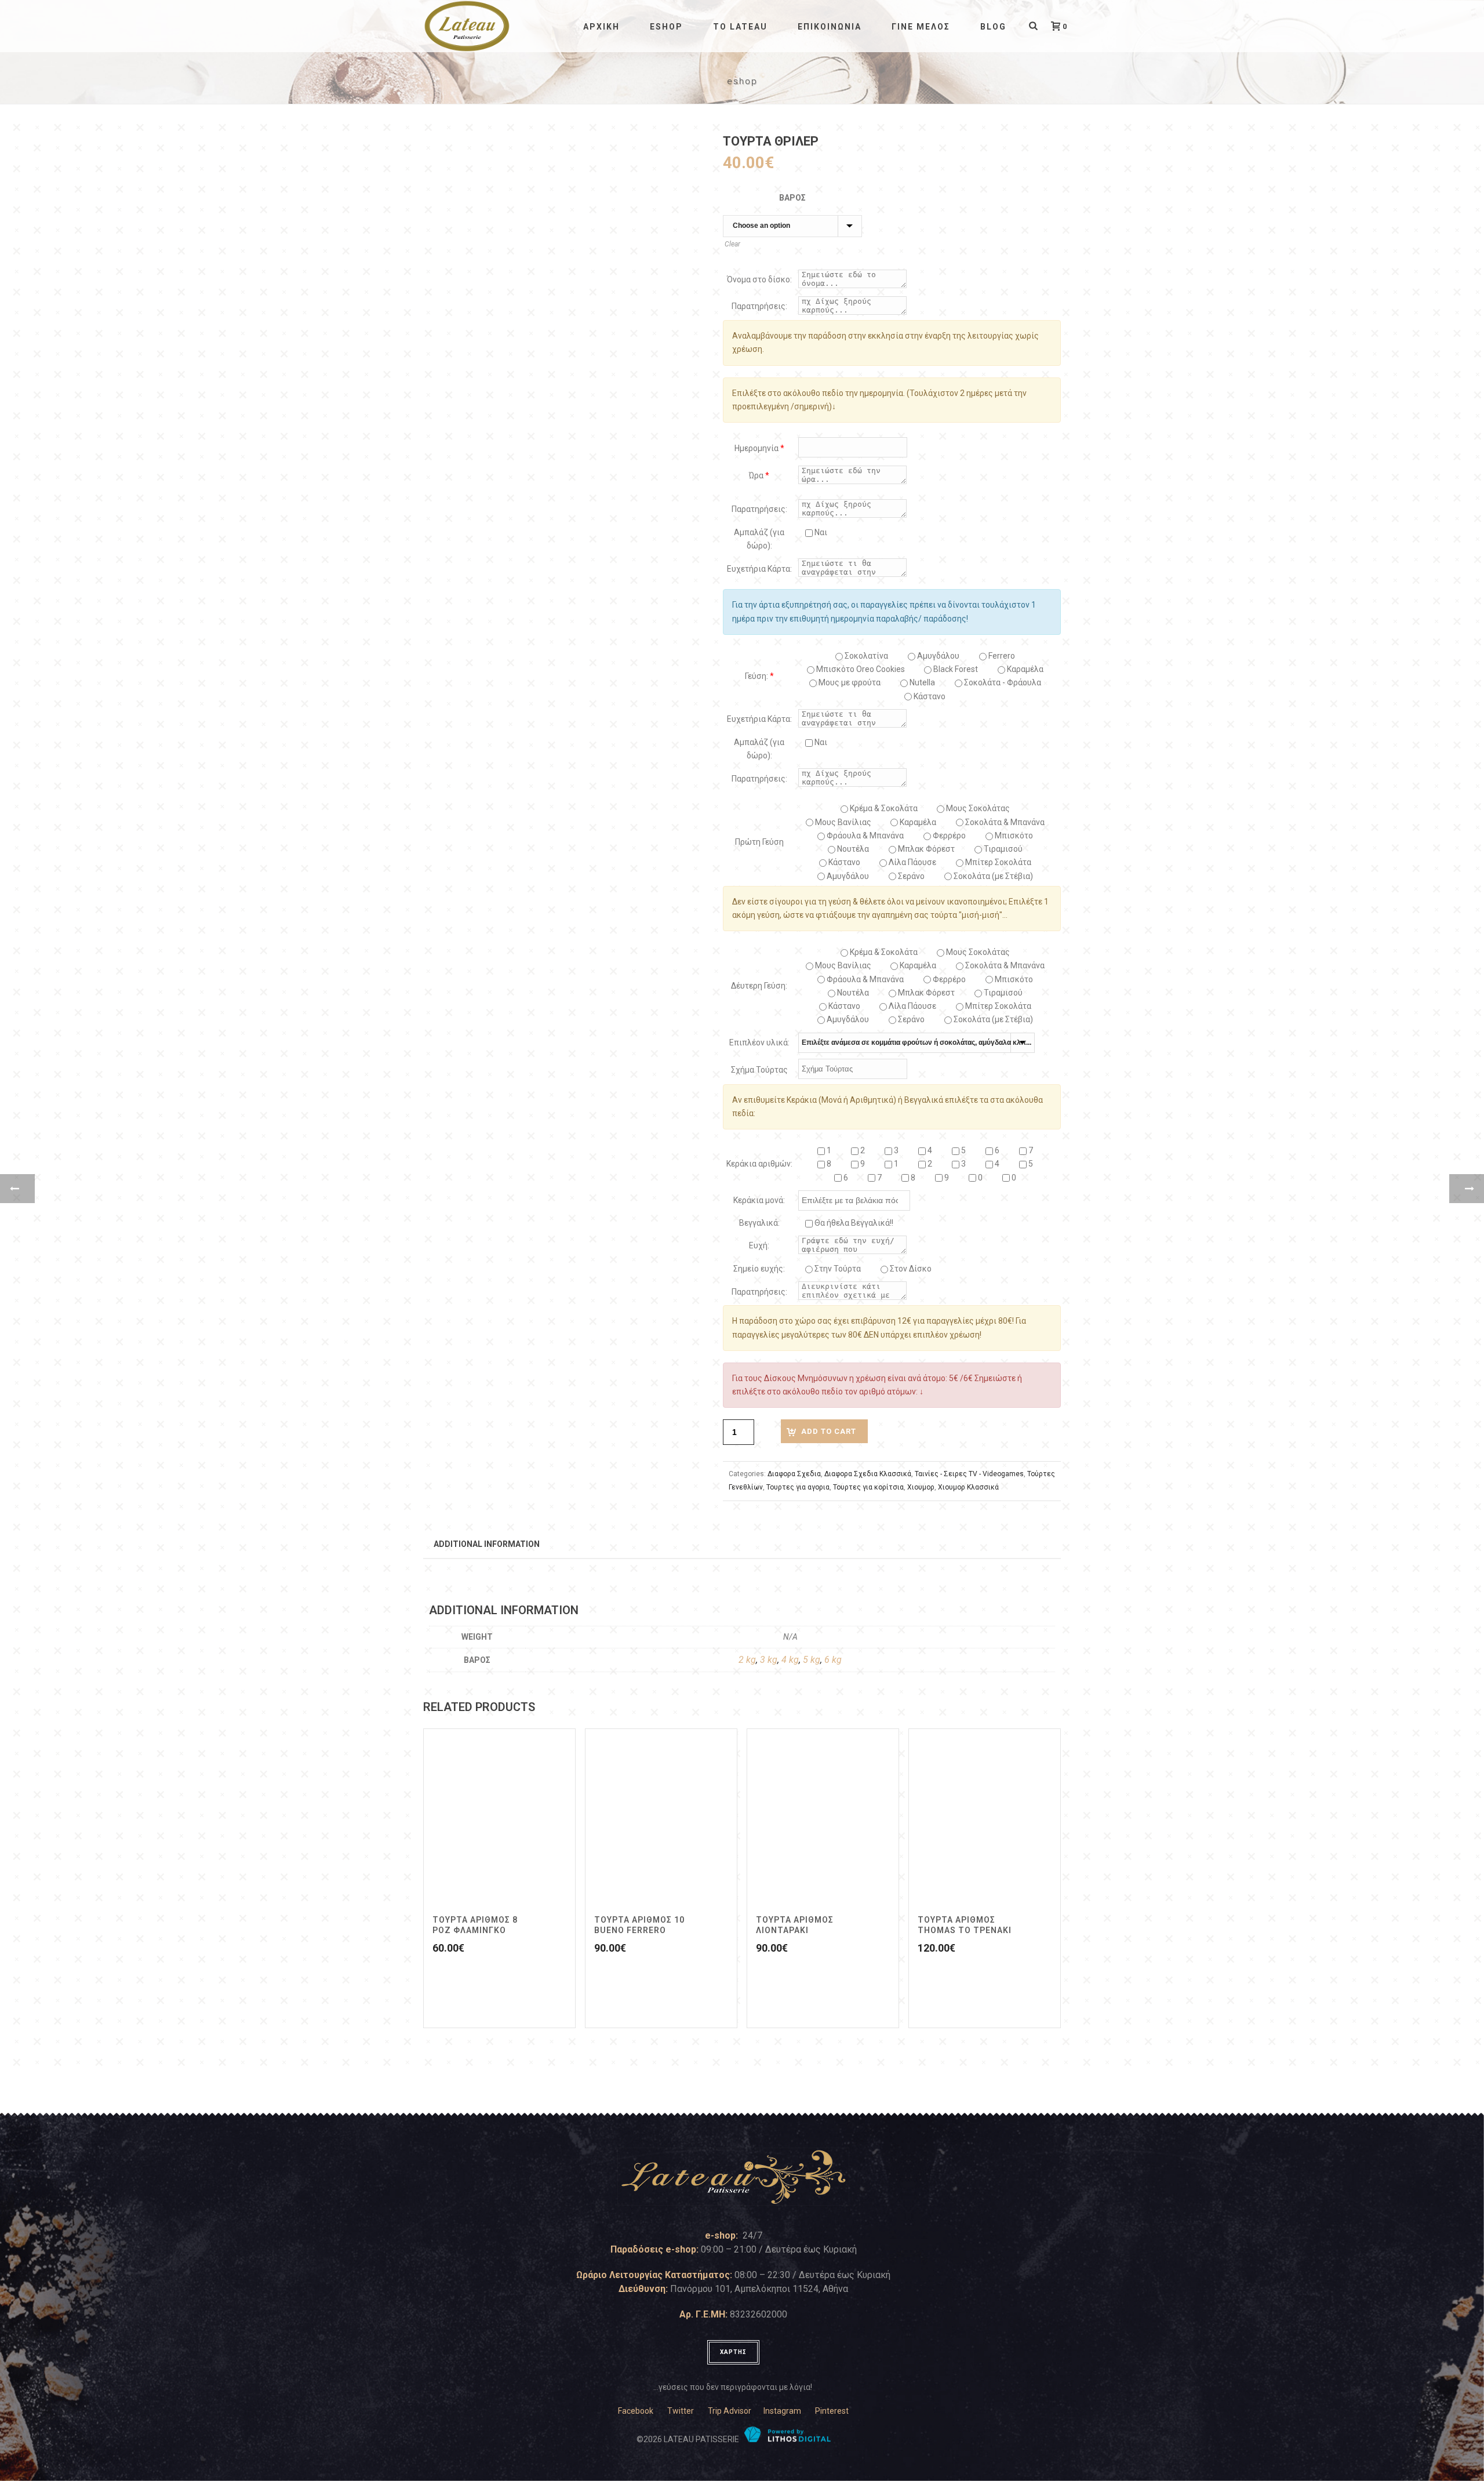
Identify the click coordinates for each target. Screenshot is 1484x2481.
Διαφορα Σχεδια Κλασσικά (868, 1474)
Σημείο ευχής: (759, 1269)
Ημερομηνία (759, 448)
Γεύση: (759, 676)
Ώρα (759, 475)
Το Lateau (740, 27)
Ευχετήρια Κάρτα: (759, 569)
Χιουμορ (921, 1487)
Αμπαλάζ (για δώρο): (759, 539)
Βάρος (792, 198)
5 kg (812, 1660)
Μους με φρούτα (849, 682)
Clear (732, 244)
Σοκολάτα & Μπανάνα (1004, 822)
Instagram (782, 2411)
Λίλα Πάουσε (912, 862)
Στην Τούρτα (837, 1269)
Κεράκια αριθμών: (759, 1164)
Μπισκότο (1013, 836)
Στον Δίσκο (910, 1269)
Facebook (636, 2411)
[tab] (487, 1543)
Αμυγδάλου (937, 656)
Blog (993, 27)
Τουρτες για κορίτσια (868, 1487)
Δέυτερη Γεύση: (759, 986)
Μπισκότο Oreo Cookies (860, 669)
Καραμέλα (917, 822)
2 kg (747, 1660)
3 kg (769, 1660)
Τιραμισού (1002, 849)
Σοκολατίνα (865, 656)
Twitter (681, 2411)
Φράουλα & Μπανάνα (864, 836)
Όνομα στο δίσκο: (759, 279)
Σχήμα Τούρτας (759, 1070)
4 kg (790, 1660)
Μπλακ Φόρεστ (925, 849)
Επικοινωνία (830, 27)
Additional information (487, 1544)
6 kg (833, 1660)
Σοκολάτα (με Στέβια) (992, 876)
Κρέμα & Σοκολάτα (883, 808)
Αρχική (601, 27)
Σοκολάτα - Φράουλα (1002, 682)
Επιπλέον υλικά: (759, 1042)
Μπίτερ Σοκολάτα (997, 862)
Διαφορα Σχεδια (794, 1474)
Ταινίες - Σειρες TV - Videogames (969, 1474)
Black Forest (955, 669)
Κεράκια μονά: (759, 1200)
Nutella (921, 682)
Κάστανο (929, 696)
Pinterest (832, 2411)
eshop (666, 27)
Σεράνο (910, 876)
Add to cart (829, 1431)
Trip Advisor (730, 2411)
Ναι (820, 532)
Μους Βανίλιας (842, 822)
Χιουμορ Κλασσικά (968, 1487)
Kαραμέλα (1024, 669)
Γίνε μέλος (921, 27)
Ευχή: (759, 1245)
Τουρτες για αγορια (798, 1487)
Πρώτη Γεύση (759, 842)
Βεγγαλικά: (759, 1223)
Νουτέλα (852, 849)
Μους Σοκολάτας (977, 808)
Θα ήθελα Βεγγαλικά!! (853, 1223)
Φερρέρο (948, 836)
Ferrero (1001, 656)
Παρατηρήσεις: (759, 306)
